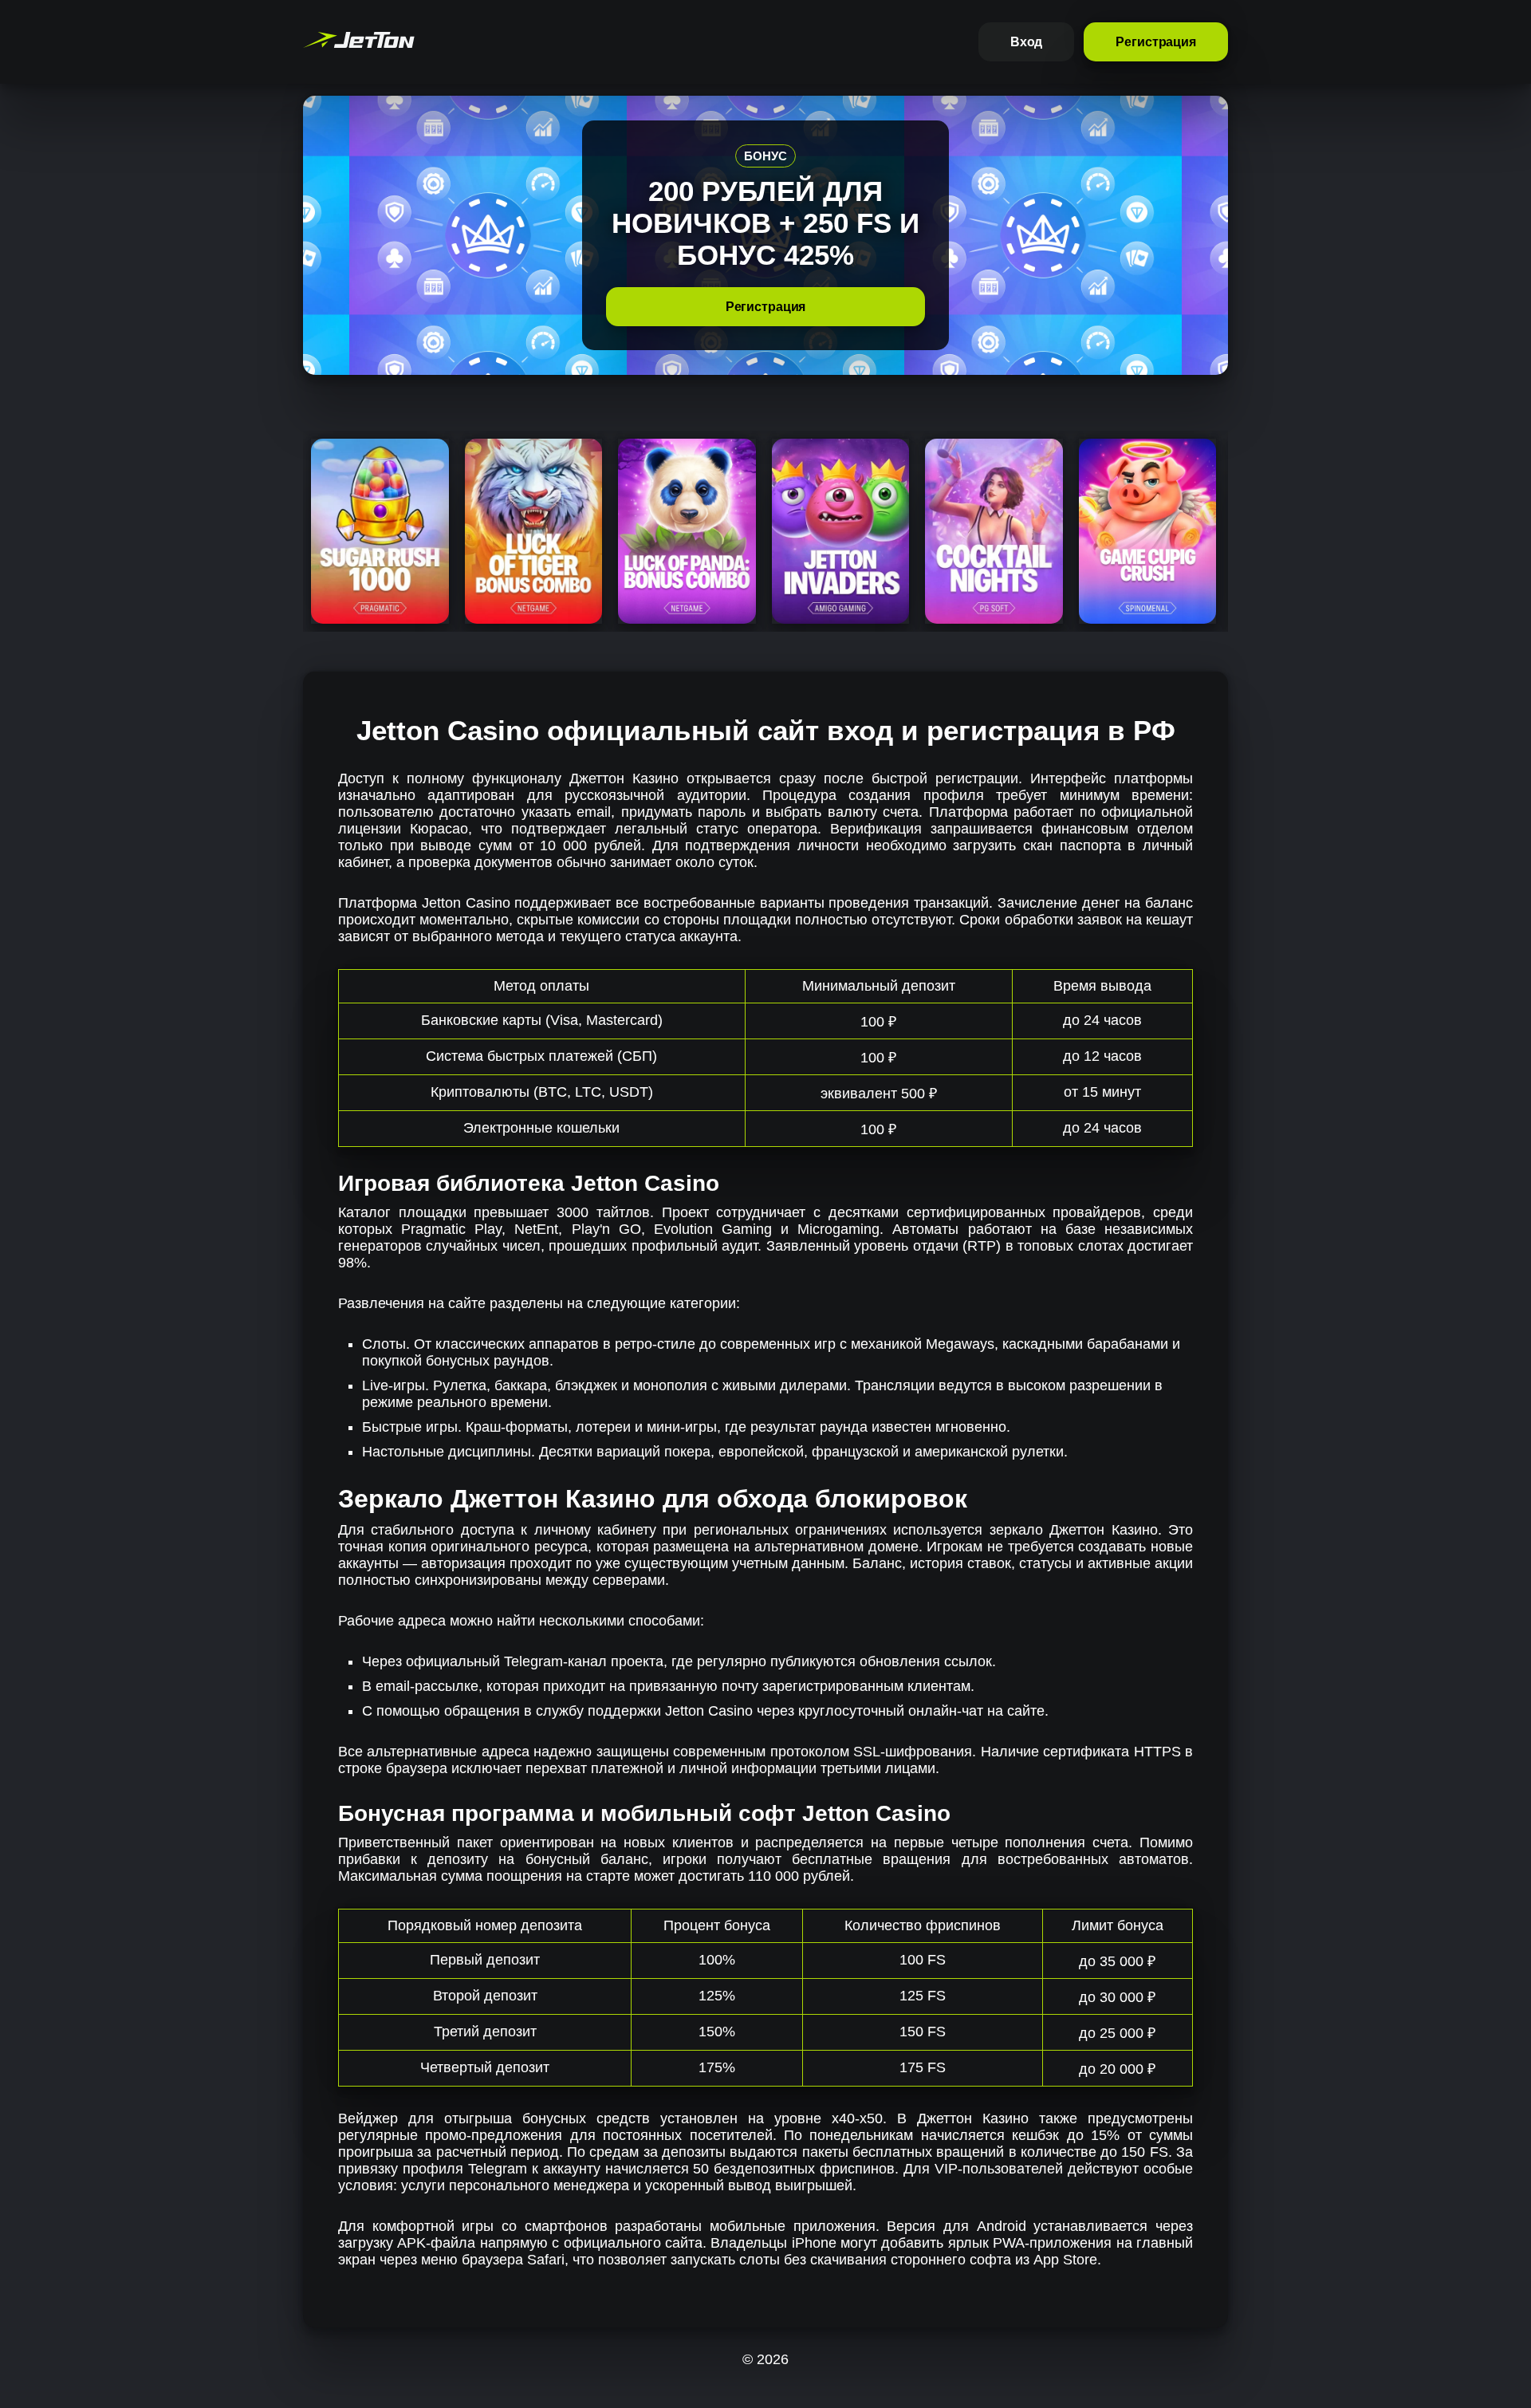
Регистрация (1156, 42)
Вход (1027, 42)
